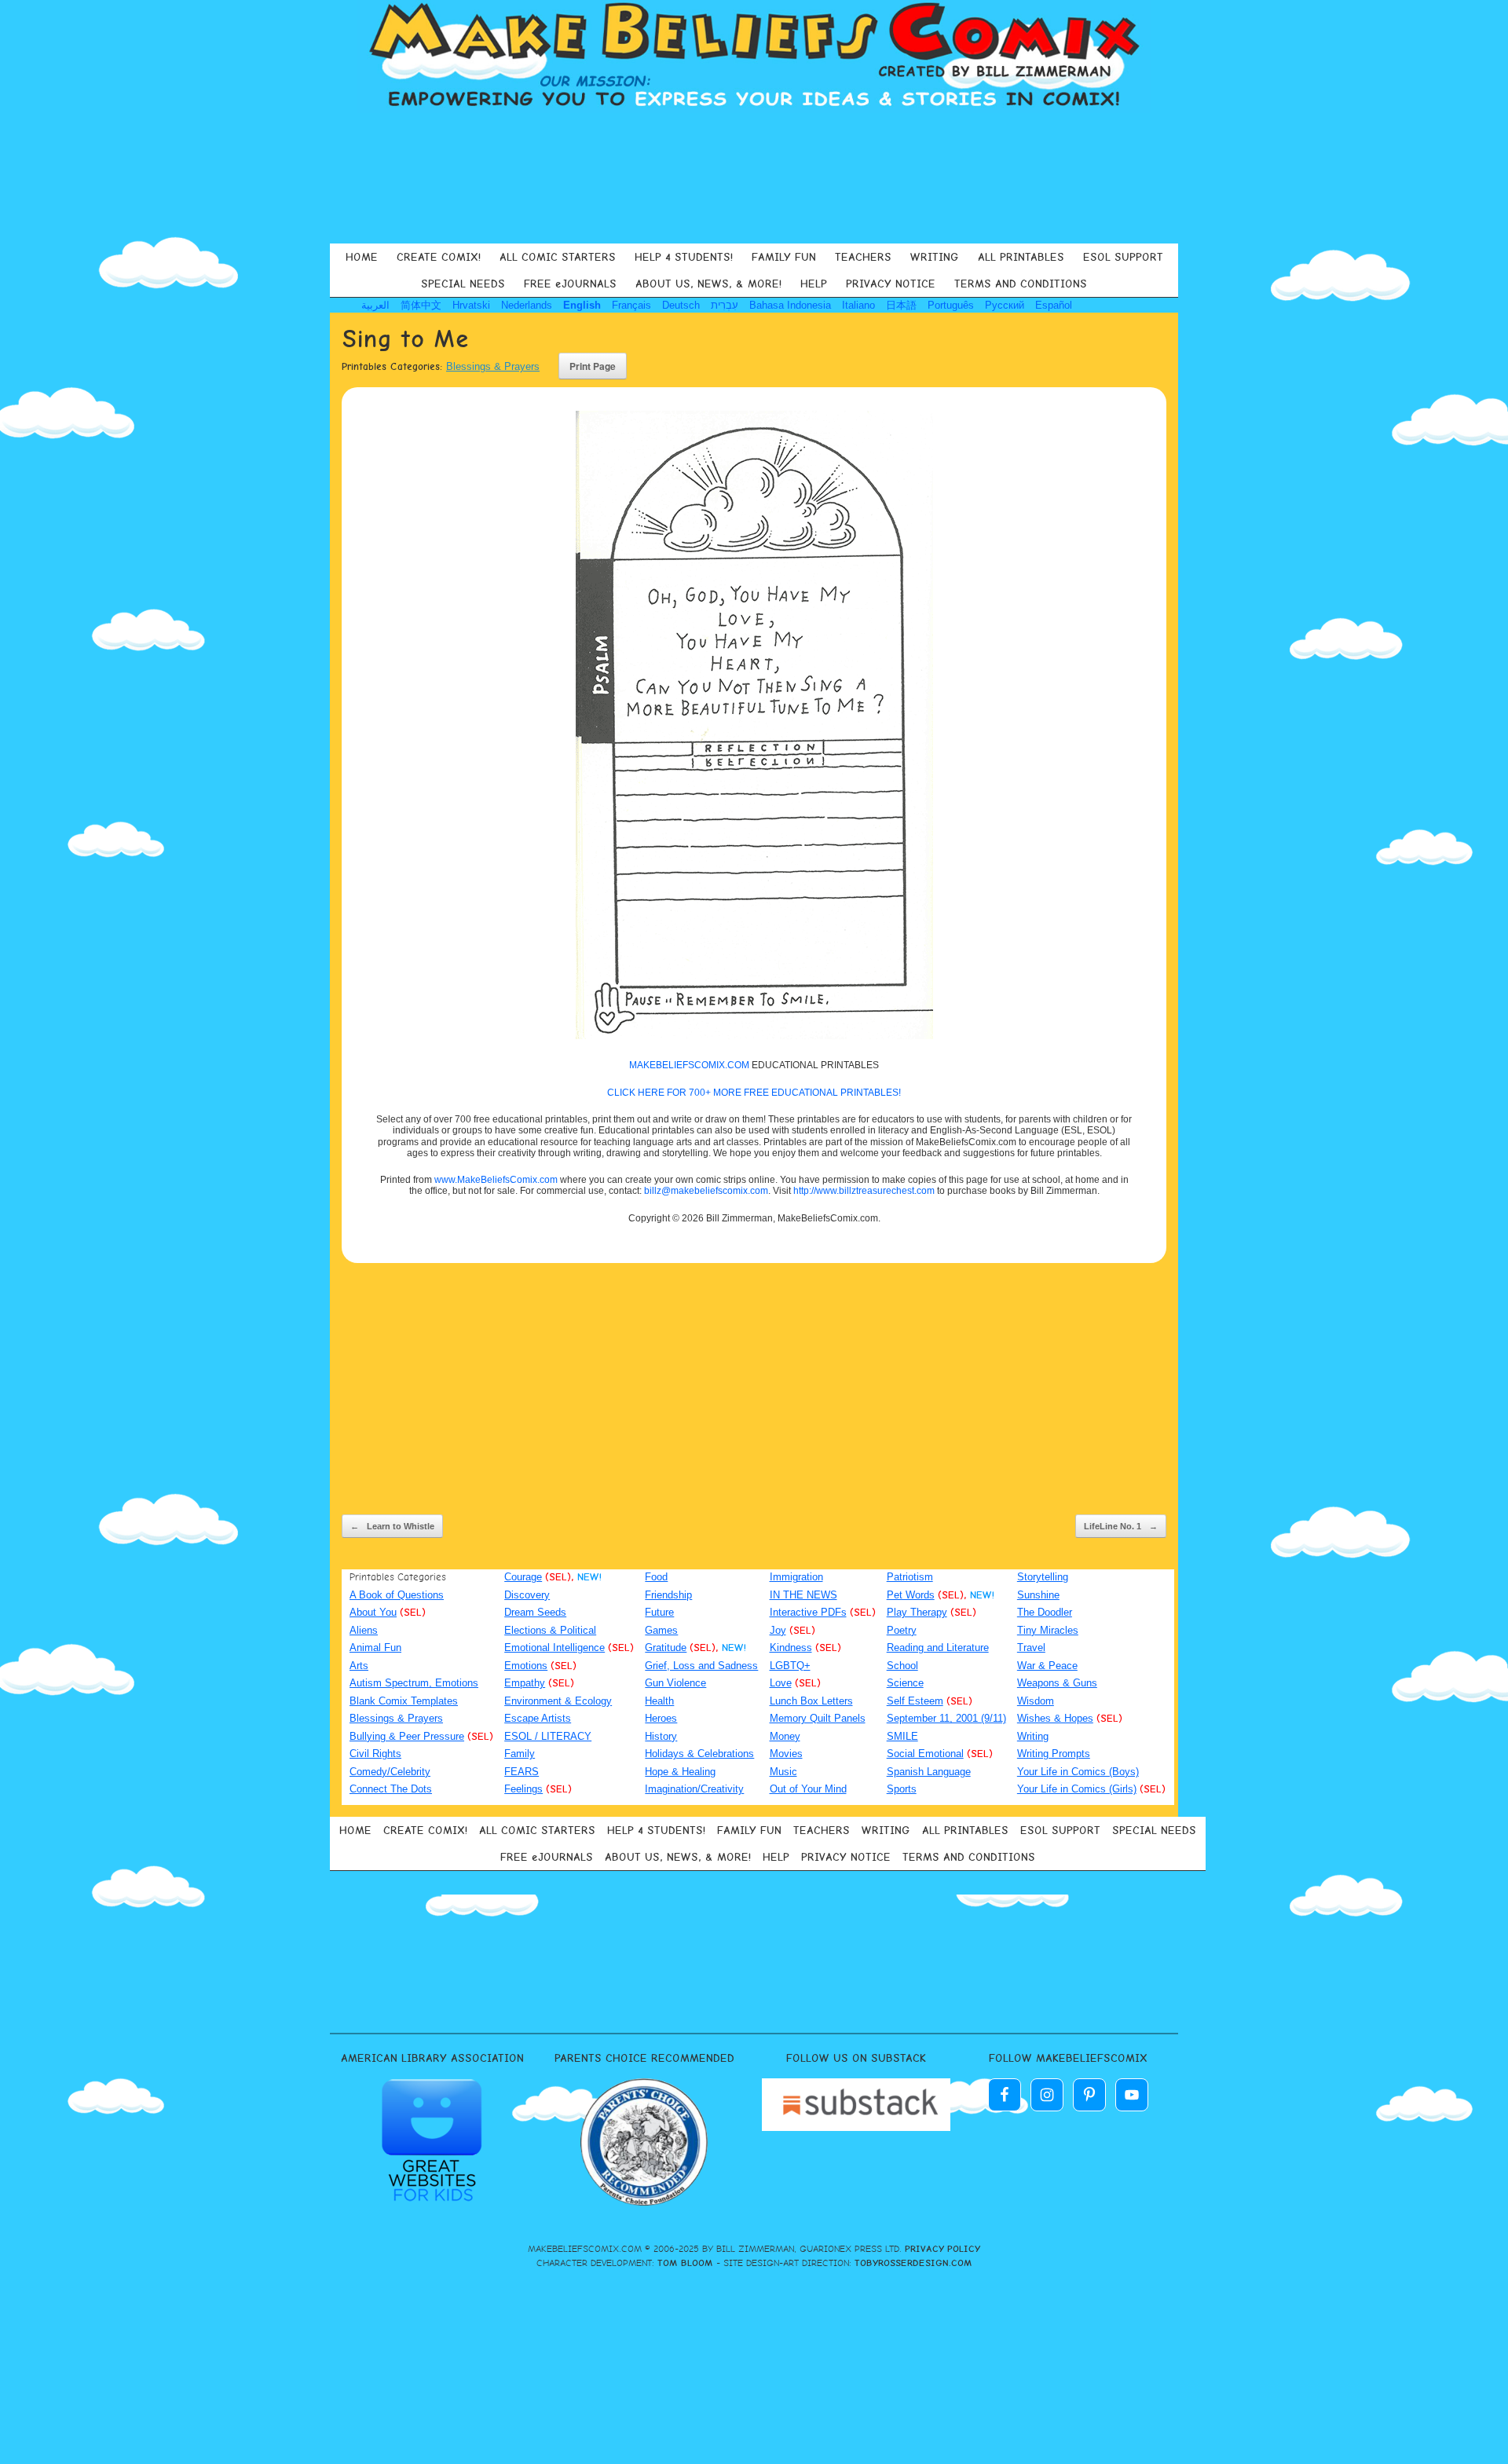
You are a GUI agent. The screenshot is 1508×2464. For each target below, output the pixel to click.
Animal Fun (375, 1648)
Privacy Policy (942, 2249)
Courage (523, 1577)
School (902, 1666)
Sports (902, 1789)
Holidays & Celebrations (699, 1754)
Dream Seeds (535, 1612)
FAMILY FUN (784, 257)
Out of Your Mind (808, 1789)
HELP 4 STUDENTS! (684, 257)
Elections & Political (550, 1630)
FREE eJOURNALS (570, 284)
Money (785, 1736)
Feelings (523, 1789)
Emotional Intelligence (555, 1648)
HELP (814, 284)
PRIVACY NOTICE (891, 284)
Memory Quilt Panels (818, 1718)
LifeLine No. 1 (1121, 1526)
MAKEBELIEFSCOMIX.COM (689, 1065)
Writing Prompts (1054, 1754)
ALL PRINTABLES (1021, 257)
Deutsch (681, 305)
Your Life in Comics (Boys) (1078, 1772)
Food (656, 1577)
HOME (362, 257)
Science (905, 1683)
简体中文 (421, 305)
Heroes (661, 1718)
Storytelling (1043, 1577)
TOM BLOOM (685, 2263)
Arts (359, 1666)
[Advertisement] (754, 176)
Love (781, 1683)
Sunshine (1038, 1595)
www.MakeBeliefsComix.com (496, 1180)
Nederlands (527, 305)
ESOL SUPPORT (1123, 257)
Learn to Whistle (392, 1526)
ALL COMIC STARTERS (558, 257)
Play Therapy (917, 1612)
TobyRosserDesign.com (913, 2263)
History (661, 1736)
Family (520, 1754)
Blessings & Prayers (493, 366)
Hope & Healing (680, 1772)
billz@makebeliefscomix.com (706, 1191)
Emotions (526, 1666)
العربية (375, 305)
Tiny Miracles (1048, 1630)
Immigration (796, 1577)
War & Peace (1047, 1666)
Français (631, 305)
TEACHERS (863, 257)
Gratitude (666, 1648)
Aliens (364, 1630)
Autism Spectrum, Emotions (414, 1683)
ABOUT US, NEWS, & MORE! (708, 284)
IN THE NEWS (803, 1595)
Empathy (525, 1683)
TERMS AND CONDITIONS (1021, 284)
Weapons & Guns (1057, 1683)
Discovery (527, 1595)
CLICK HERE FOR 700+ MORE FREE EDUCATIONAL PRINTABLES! (754, 1093)
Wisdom (1036, 1701)
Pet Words (911, 1595)
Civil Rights (375, 1754)
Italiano (858, 305)
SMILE (902, 1736)
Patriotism (910, 1577)
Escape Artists (538, 1718)
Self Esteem (915, 1701)
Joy (778, 1630)
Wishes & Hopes (1055, 1718)
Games (661, 1630)
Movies (786, 1754)
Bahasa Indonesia (790, 305)
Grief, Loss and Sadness (701, 1666)
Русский (1005, 305)
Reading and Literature (938, 1648)
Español (1054, 305)
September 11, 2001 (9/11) (946, 1718)
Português (951, 305)
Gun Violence (675, 1683)
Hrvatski (471, 305)
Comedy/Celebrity (390, 1772)
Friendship (668, 1595)
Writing (1033, 1736)
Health (659, 1701)
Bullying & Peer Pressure (407, 1736)
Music (783, 1772)
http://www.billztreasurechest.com (864, 1191)
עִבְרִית (725, 305)
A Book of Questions (397, 1595)
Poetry (902, 1630)
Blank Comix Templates (404, 1701)
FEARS (522, 1772)
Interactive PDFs (808, 1612)
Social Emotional (925, 1754)
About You (373, 1612)
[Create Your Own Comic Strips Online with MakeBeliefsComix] (754, 57)
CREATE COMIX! (439, 257)
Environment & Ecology (558, 1701)
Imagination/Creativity (694, 1789)
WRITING (935, 257)
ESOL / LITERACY (548, 1736)
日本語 (901, 305)
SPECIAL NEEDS (463, 284)
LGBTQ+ (790, 1666)
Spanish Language (929, 1772)
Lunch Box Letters (811, 1701)
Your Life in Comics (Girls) (1077, 1789)
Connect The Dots (391, 1789)
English (582, 305)
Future (659, 1612)
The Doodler (1045, 1612)
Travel (1031, 1648)
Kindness (791, 1648)
